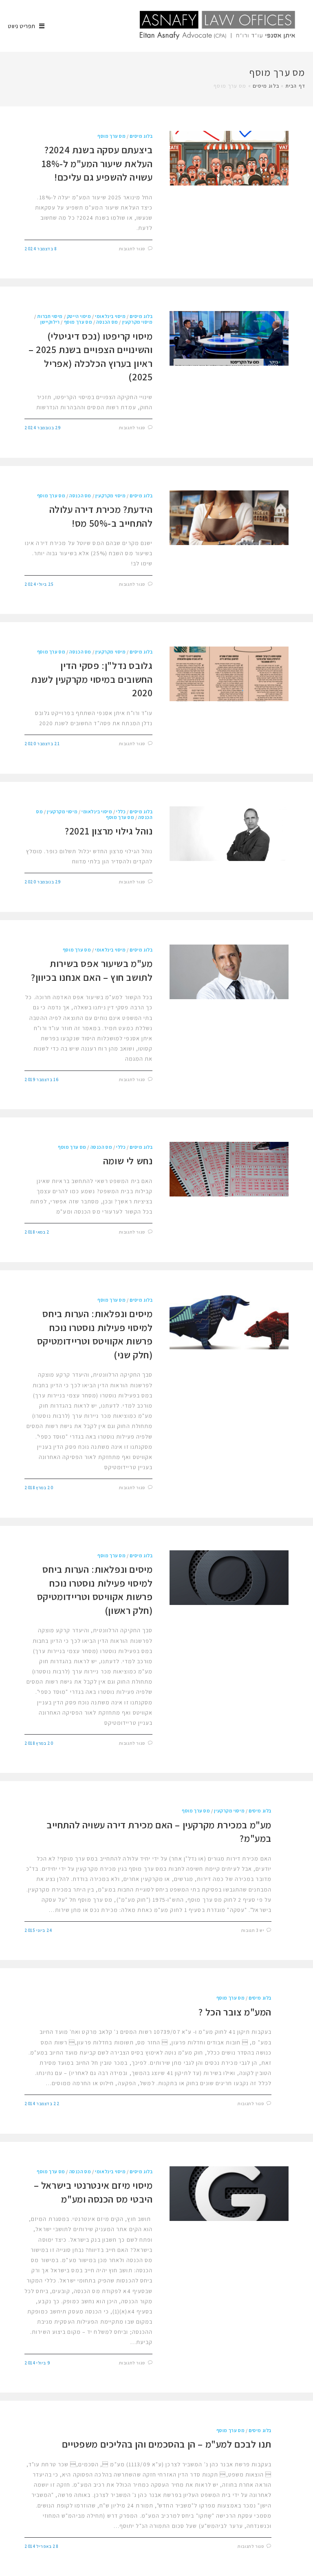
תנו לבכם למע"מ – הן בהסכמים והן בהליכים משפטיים (167, 2444)
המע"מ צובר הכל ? (235, 2012)
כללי (121, 811)
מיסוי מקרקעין (138, 322)
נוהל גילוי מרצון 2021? (109, 831)
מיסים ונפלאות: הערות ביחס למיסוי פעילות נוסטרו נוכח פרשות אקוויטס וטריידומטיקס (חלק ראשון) (95, 1590)
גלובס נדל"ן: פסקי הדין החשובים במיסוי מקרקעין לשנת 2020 (92, 679)
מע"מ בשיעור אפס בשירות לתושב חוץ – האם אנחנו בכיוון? (92, 970)
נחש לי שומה (128, 1161)
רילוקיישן (50, 322)
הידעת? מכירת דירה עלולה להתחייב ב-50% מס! (101, 516)
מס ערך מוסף (112, 136)
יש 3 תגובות (253, 1930)
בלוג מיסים (266, 86)
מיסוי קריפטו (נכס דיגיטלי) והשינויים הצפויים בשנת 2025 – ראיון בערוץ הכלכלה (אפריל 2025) (90, 356)
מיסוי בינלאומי (110, 316)
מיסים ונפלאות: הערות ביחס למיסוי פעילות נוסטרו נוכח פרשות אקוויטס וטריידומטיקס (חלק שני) (95, 1334)
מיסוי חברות (50, 316)
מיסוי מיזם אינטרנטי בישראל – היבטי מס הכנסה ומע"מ (93, 2192)
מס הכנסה (107, 322)
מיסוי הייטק (79, 316)
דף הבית (295, 86)
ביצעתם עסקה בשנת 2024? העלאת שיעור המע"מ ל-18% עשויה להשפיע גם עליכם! (97, 163)
